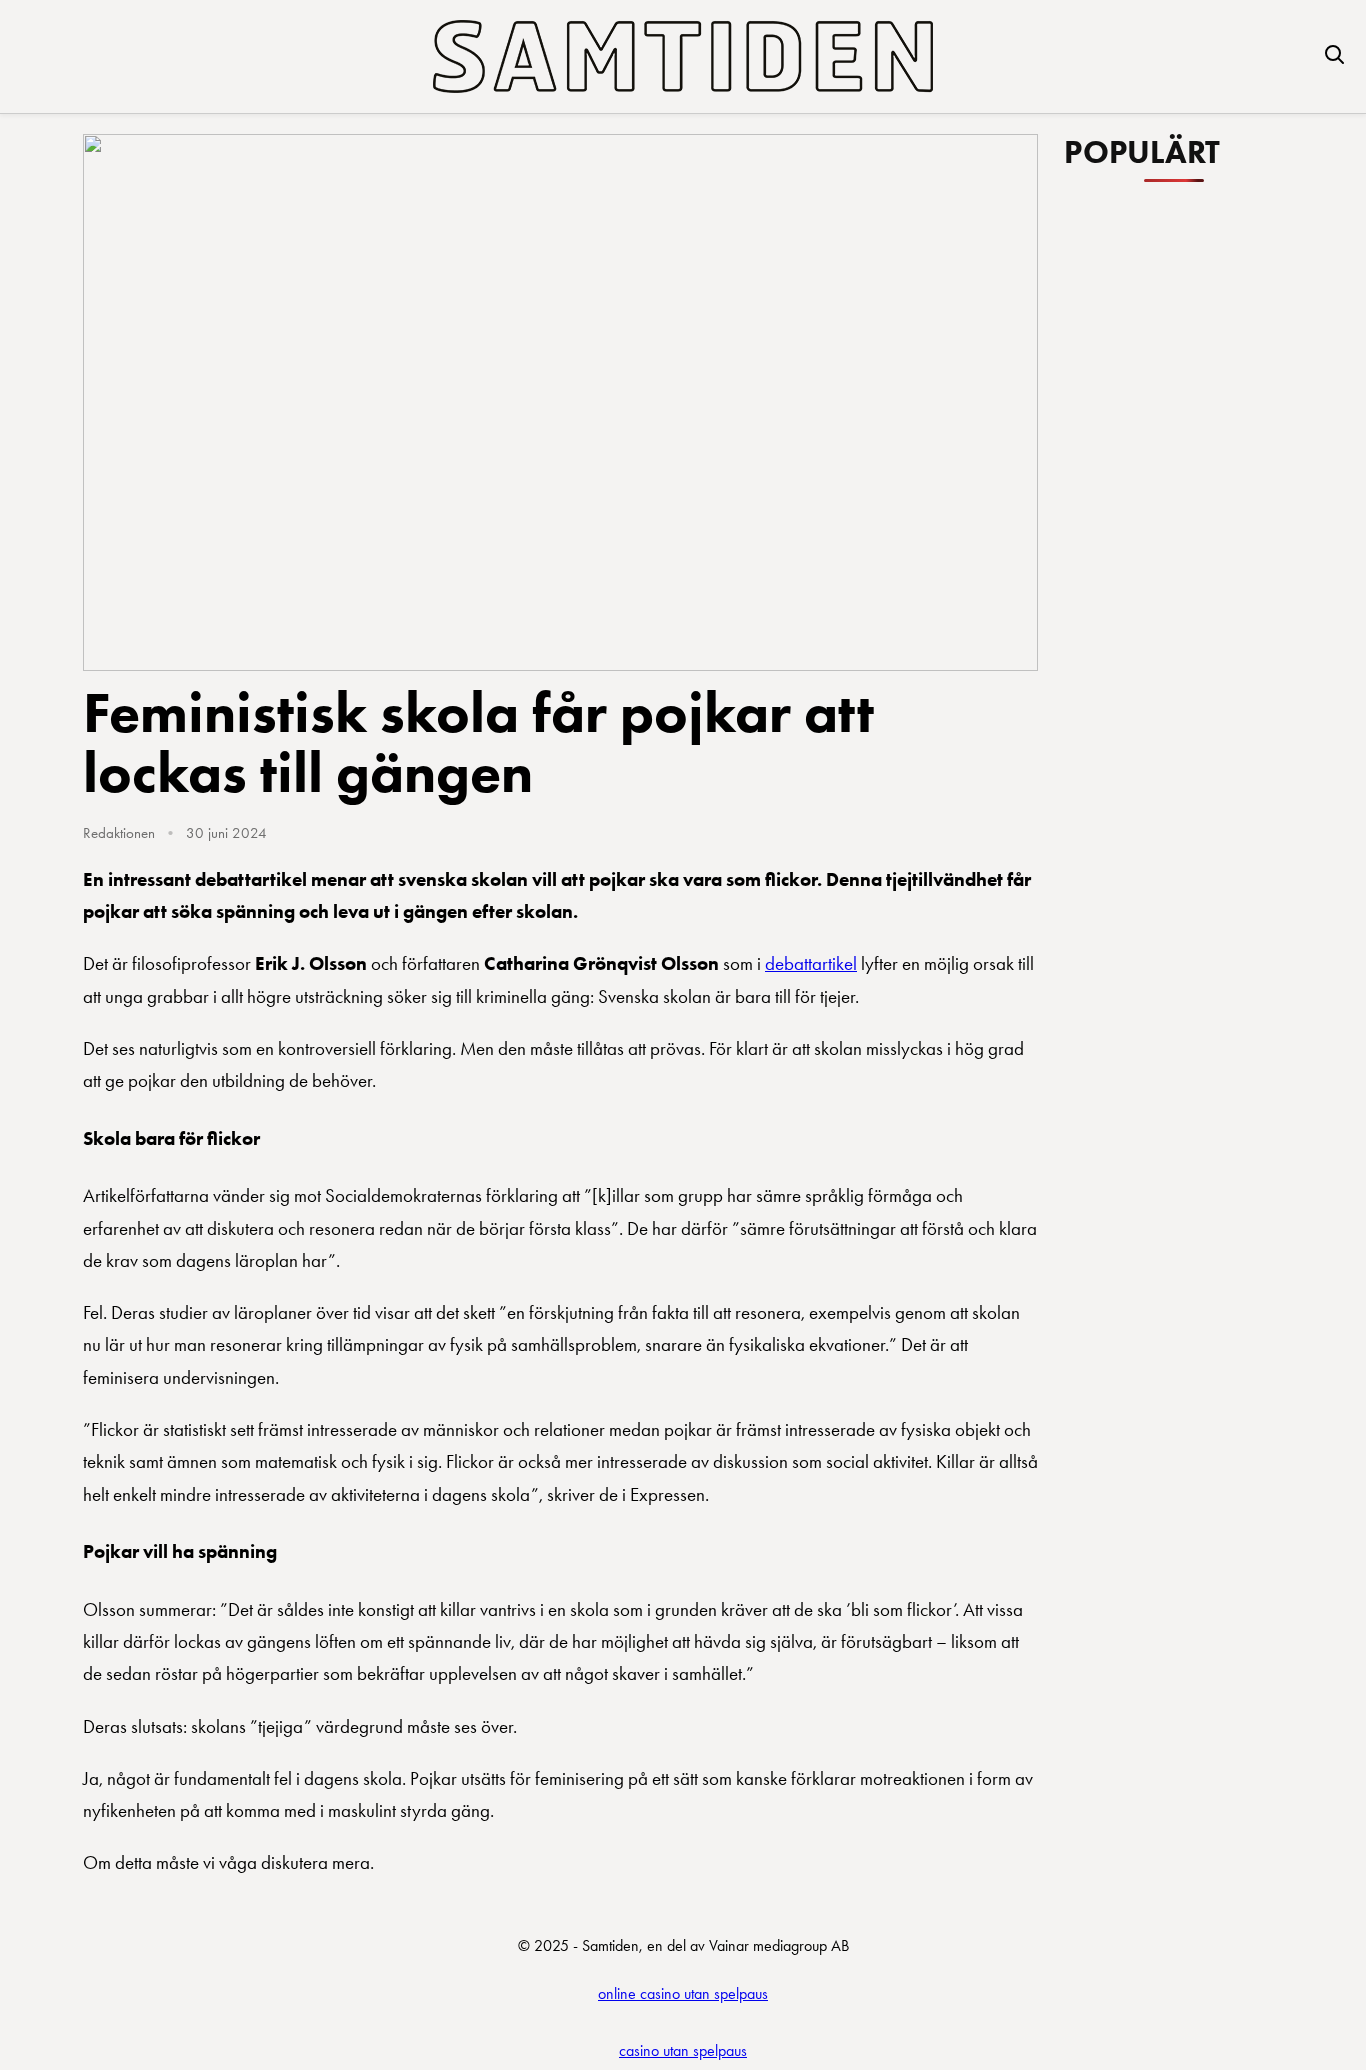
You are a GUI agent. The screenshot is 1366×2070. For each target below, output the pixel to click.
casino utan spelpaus (683, 2050)
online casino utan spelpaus (683, 1993)
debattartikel (811, 963)
